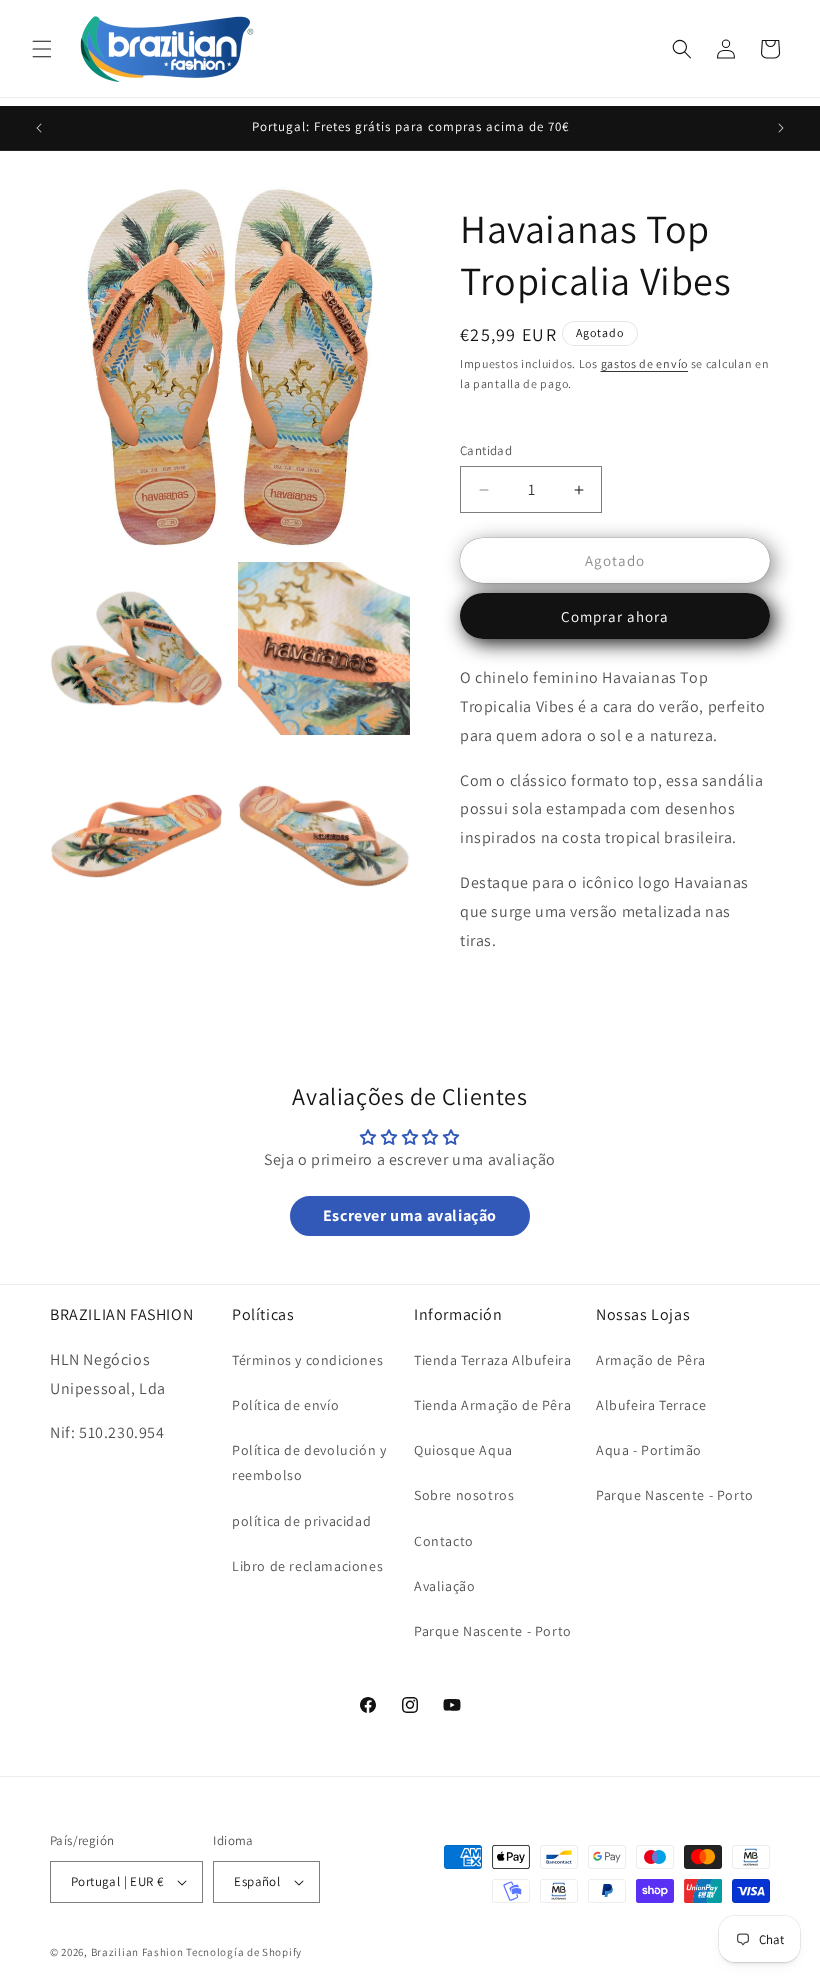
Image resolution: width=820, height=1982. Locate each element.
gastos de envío (645, 363)
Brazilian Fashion (137, 1952)
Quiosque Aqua (463, 1450)
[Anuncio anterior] (39, 128)
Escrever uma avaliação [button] (410, 1215)
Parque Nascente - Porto (493, 1631)
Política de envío (285, 1405)
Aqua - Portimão (649, 1450)
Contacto (444, 1541)
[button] (42, 49)
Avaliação (444, 1586)
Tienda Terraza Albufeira (492, 1360)
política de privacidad (301, 1521)
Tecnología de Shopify (244, 1952)
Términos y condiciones (307, 1360)
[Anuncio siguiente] (781, 128)
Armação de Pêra (651, 1360)
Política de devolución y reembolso (309, 1462)
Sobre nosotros (464, 1495)
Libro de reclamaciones (307, 1566)
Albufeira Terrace (651, 1405)
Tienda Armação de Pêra (492, 1405)
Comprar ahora (615, 616)
